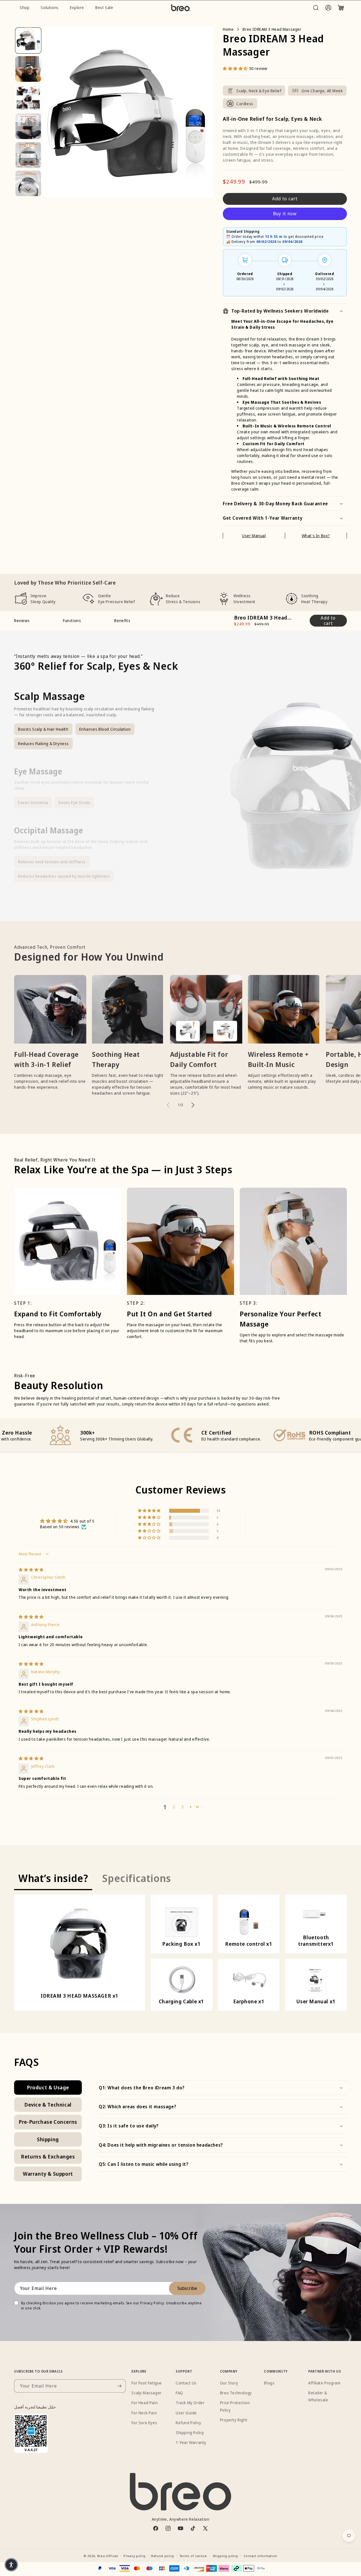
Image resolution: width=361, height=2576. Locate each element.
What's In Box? (316, 536)
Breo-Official (108, 2556)
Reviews (22, 621)
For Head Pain (145, 2403)
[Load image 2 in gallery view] (28, 69)
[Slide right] (28, 190)
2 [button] (174, 1807)
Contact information (260, 2556)
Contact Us (186, 2383)
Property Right (234, 2420)
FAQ (179, 2393)
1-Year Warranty (191, 2442)
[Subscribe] (119, 2386)
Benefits (122, 621)
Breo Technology (236, 2393)
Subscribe (187, 2288)
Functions (72, 621)
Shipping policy (225, 2556)
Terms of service (193, 2556)
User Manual (254, 536)
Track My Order (190, 2403)
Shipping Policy (190, 2433)
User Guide (186, 2413)
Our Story (229, 2383)
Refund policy (163, 2556)
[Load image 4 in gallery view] (28, 127)
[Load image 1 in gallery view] (28, 40)
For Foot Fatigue (147, 2383)
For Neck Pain (144, 2413)
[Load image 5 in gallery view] (28, 155)
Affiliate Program (324, 2383)
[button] (316, 8)
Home (228, 29)
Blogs (269, 2383)
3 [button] (183, 1807)
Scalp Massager (146, 2393)
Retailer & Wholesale (318, 2396)
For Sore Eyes (144, 2423)
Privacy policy (135, 2556)
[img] (31, 1570)
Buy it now (285, 214)
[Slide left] (28, 32)
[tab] (53, 1879)
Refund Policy (189, 2423)
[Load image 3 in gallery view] (28, 98)
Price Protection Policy (235, 2406)
